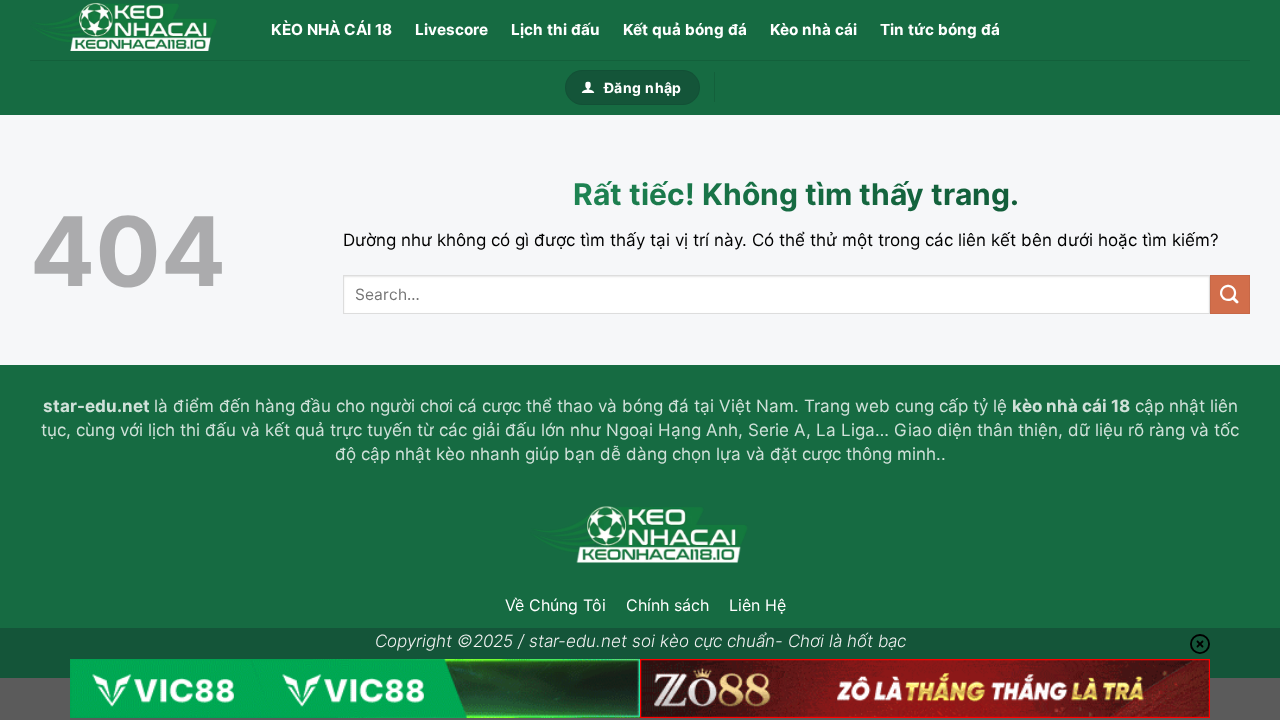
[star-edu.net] (130, 30)
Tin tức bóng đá (940, 29)
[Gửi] (1230, 294)
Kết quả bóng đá (685, 29)
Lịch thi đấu (555, 29)
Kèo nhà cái (813, 29)
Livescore (451, 29)
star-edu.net (96, 406)
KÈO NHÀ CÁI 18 (331, 29)
